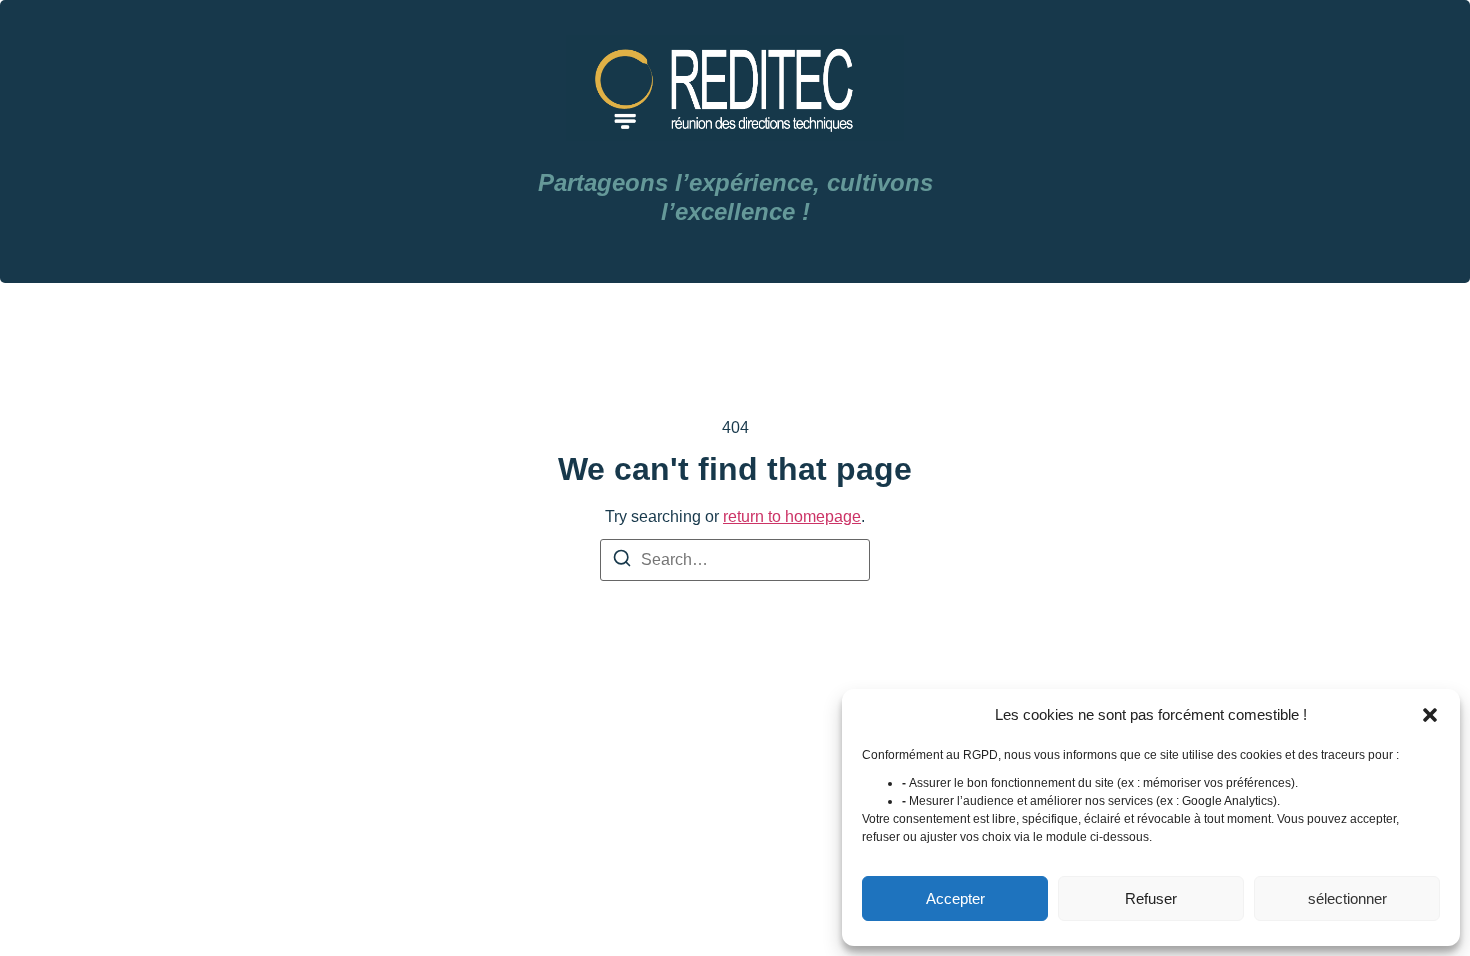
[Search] (622, 561)
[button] (1430, 715)
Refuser (1151, 898)
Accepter (955, 898)
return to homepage (792, 516)
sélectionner (1347, 898)
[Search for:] (735, 560)
